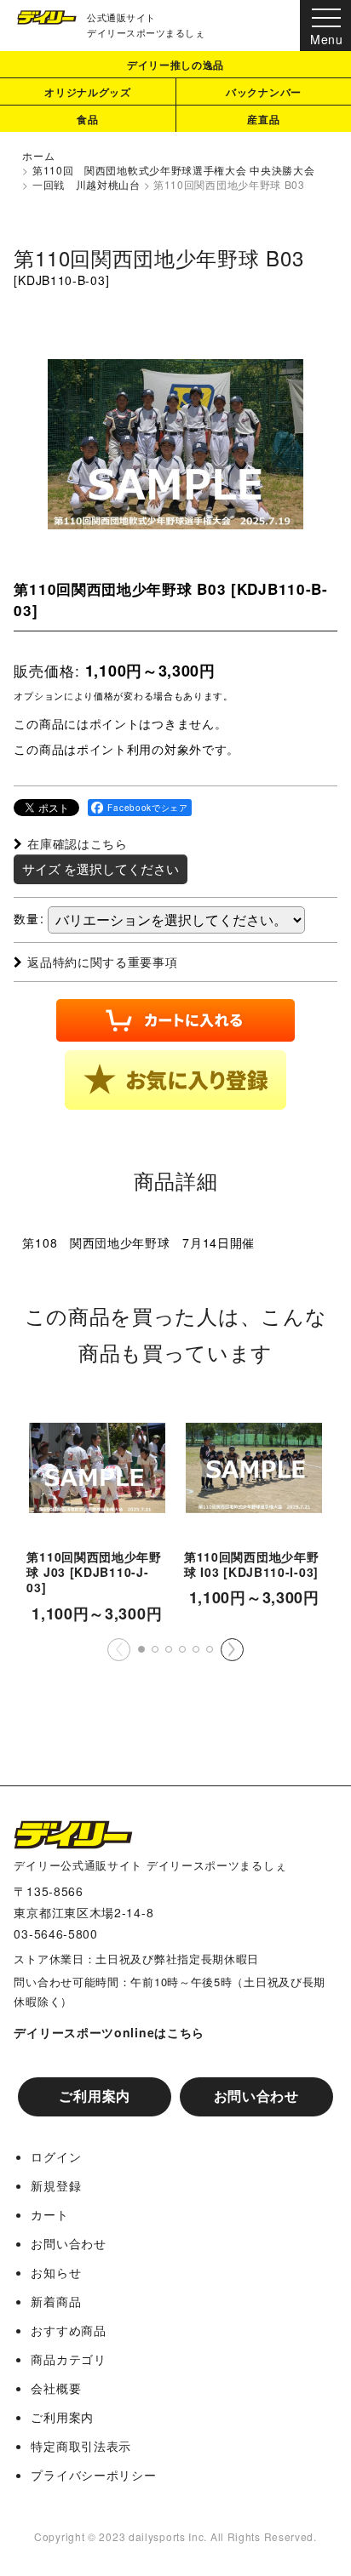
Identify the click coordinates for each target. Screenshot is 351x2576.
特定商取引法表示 (81, 2446)
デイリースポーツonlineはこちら (109, 2032)
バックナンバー (264, 92)
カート (49, 2214)
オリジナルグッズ (88, 92)
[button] (175, 1080)
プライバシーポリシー (93, 2475)
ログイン (56, 2156)
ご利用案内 (95, 2096)
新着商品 (56, 2301)
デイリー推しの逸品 (175, 65)
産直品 (263, 119)
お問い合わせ (256, 2096)
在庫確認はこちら (77, 843)
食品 (87, 119)
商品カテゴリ (68, 2359)
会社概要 (56, 2388)
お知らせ (56, 2272)
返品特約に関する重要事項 (102, 962)
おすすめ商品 (68, 2330)
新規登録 (56, 2185)
